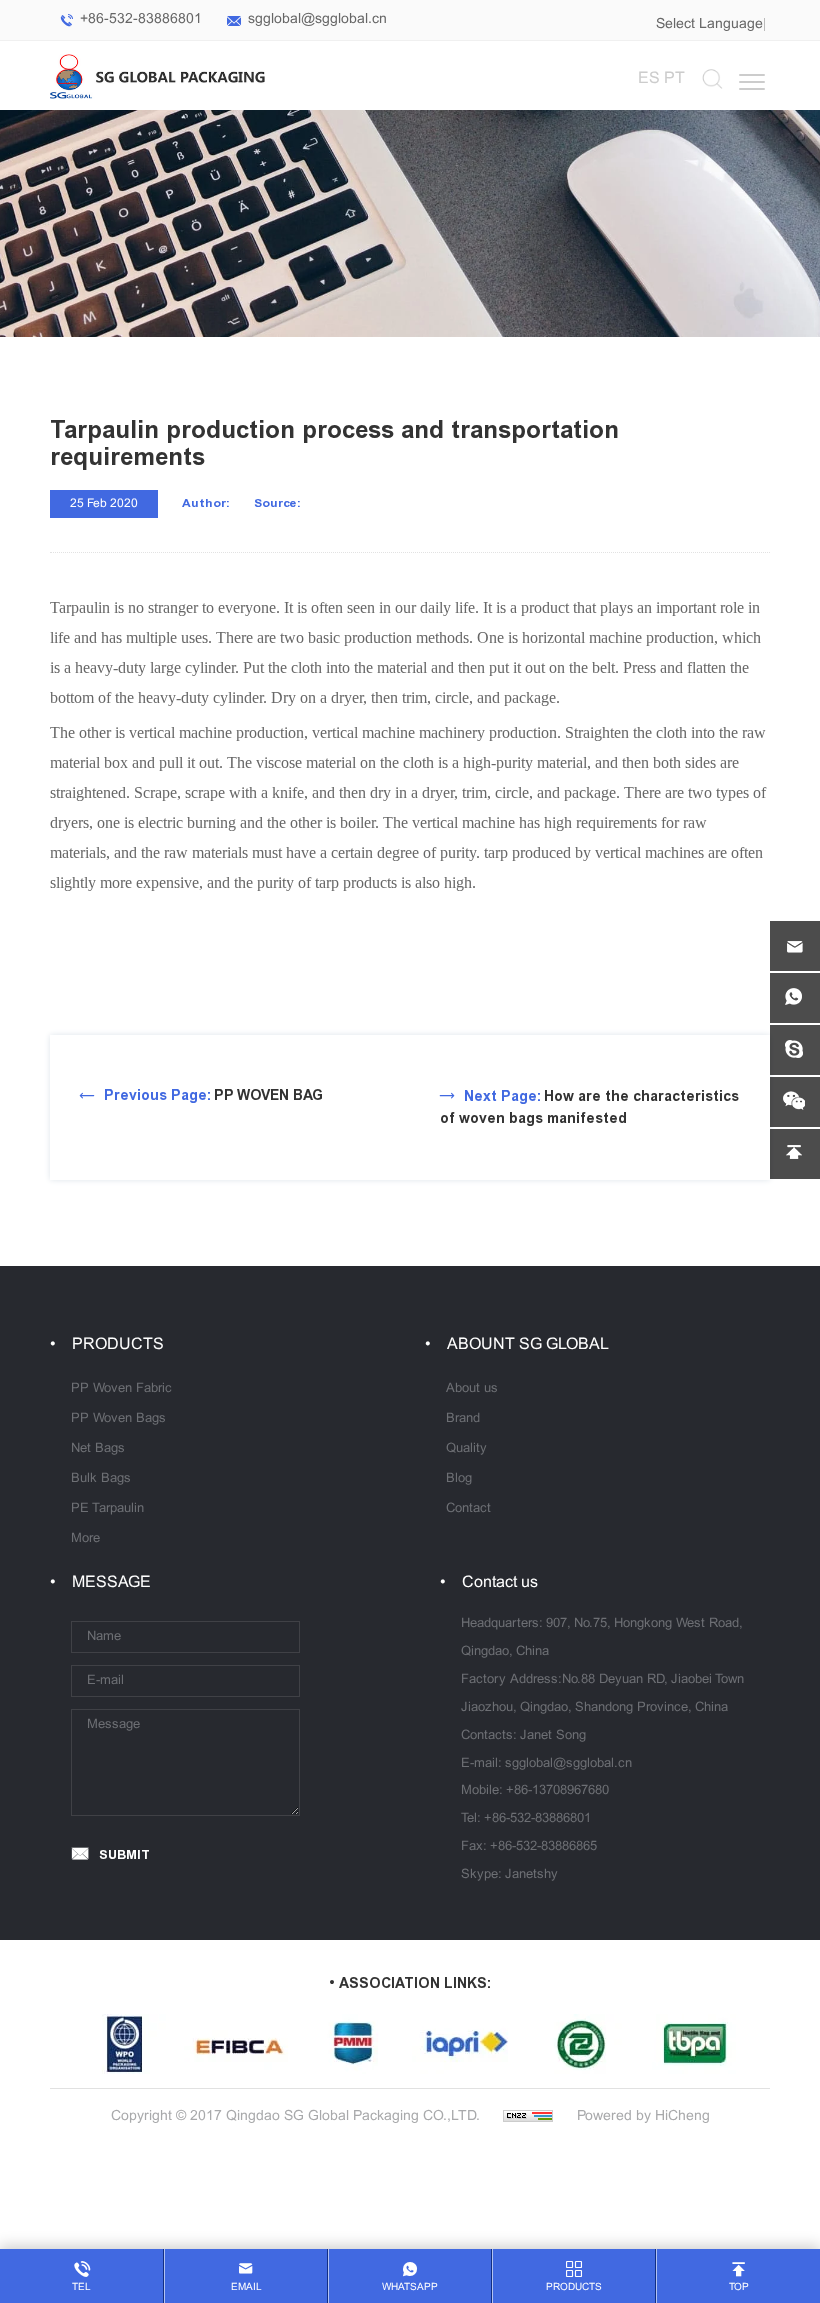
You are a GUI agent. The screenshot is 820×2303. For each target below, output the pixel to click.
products (574, 2287)
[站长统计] (528, 2116)
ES (649, 78)
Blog (459, 1479)
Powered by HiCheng (643, 2116)
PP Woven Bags (118, 1419)
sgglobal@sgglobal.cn (317, 19)
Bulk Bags (101, 1479)
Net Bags (98, 1449)
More (85, 1539)
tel (81, 2287)
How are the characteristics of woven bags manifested (589, 1107)
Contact (468, 1509)
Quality (466, 1449)
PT (674, 78)
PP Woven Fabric (121, 1389)
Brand (463, 1419)
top (739, 2287)
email (246, 2287)
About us (472, 1389)
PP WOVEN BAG (213, 1095)
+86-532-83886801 (141, 19)
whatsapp (410, 2287)
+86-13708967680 (557, 1791)
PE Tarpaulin (107, 1509)
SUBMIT (124, 1854)
